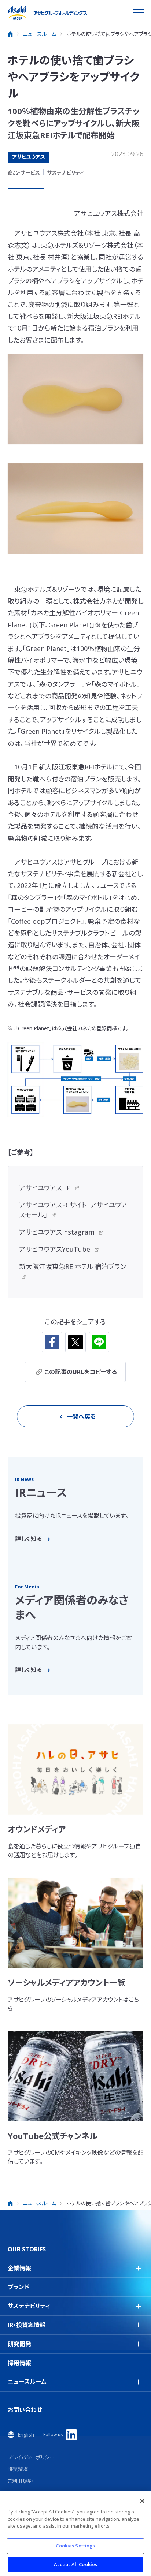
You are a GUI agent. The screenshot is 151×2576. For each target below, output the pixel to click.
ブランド (19, 2287)
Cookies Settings (75, 2546)
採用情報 (19, 2363)
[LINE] (99, 1342)
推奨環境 (18, 2469)
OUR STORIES (27, 2249)
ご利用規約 (20, 2481)
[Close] (142, 2501)
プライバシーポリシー (31, 2457)
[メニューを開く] (138, 13)
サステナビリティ (66, 173)
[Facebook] (52, 1342)
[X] (75, 1342)
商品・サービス (24, 173)
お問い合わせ (25, 2410)
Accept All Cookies (75, 2564)
